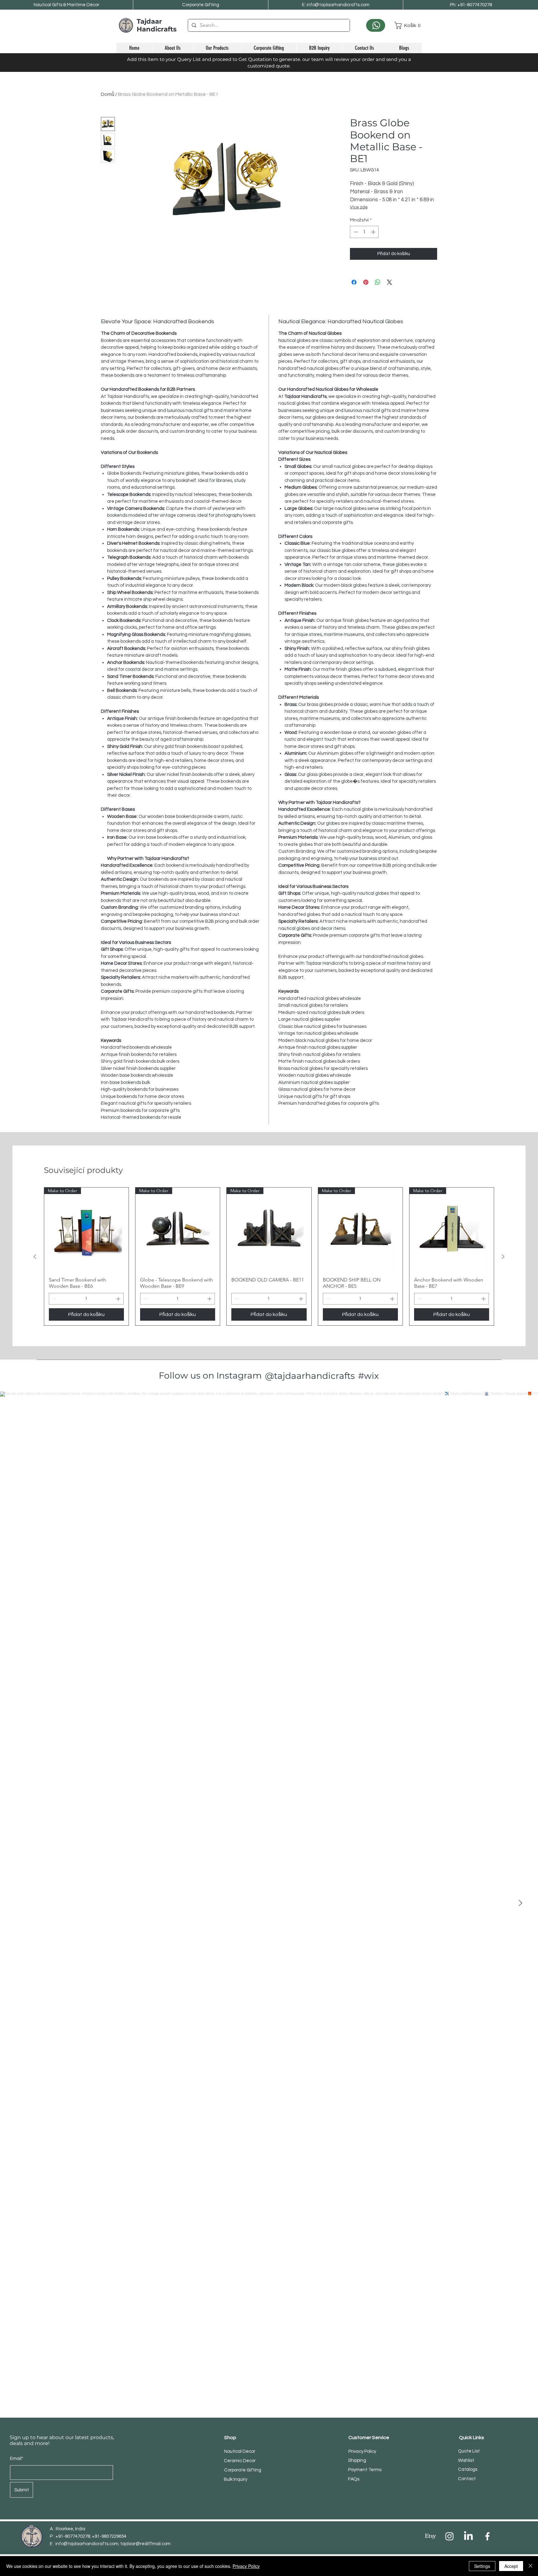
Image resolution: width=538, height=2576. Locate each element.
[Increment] (374, 232)
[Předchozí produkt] (35, 1257)
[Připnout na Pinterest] (366, 282)
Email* (17, 2459)
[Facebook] (487, 2536)
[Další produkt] (503, 1257)
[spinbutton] (364, 232)
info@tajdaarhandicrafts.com (87, 2544)
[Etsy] (430, 2536)
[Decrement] (355, 232)
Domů (108, 94)
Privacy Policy (246, 2566)
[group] (269, 1256)
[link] (408, 25)
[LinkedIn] (468, 2536)
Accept (511, 2566)
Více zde (359, 207)
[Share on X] (389, 282)
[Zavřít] (531, 2566)
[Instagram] (449, 2536)
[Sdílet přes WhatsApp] (378, 282)
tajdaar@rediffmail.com (145, 2544)
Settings (482, 2566)
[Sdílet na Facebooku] (354, 282)
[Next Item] (520, 1903)
